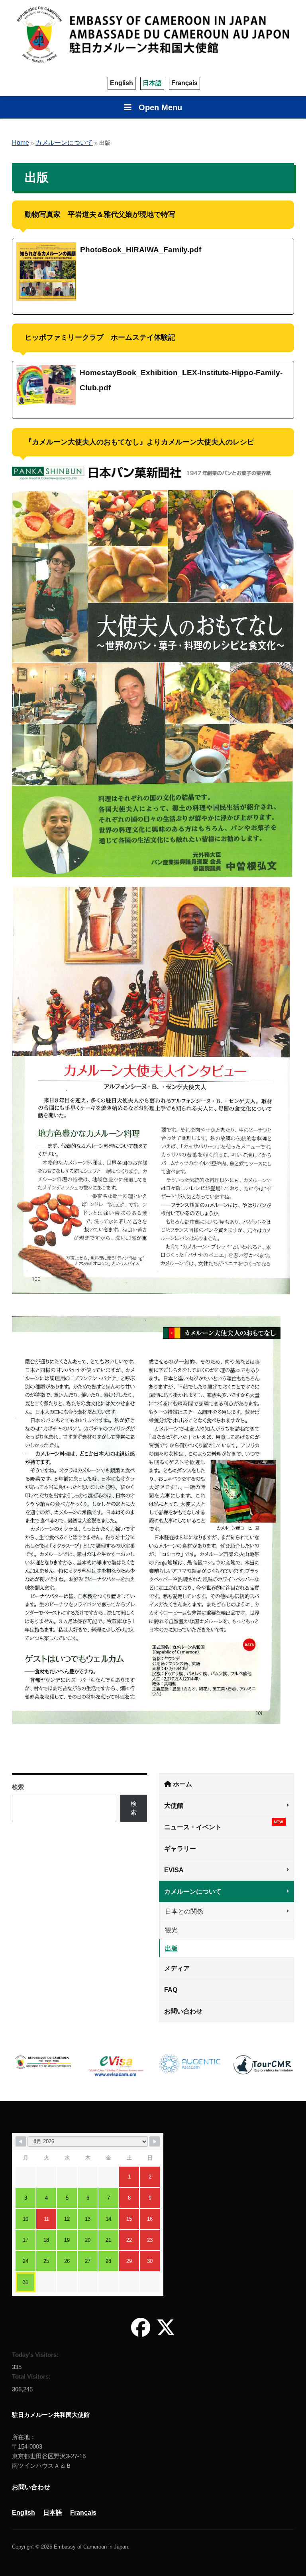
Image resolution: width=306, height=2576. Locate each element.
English (122, 83)
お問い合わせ (183, 2011)
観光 (171, 1930)
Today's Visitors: (36, 2355)
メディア (177, 1968)
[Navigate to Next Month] (155, 2142)
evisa (174, 1870)
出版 (171, 1948)
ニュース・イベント (224, 1825)
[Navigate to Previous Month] (21, 2142)
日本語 (152, 83)
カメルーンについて (64, 143)
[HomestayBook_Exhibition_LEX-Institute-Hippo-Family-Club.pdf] (153, 390)
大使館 (174, 1806)
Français (184, 83)
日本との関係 (184, 1911)
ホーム (182, 1784)
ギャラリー (180, 1849)
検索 (18, 1787)
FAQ (171, 1990)
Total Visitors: (32, 2376)
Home (21, 143)
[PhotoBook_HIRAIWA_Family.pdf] (153, 276)
